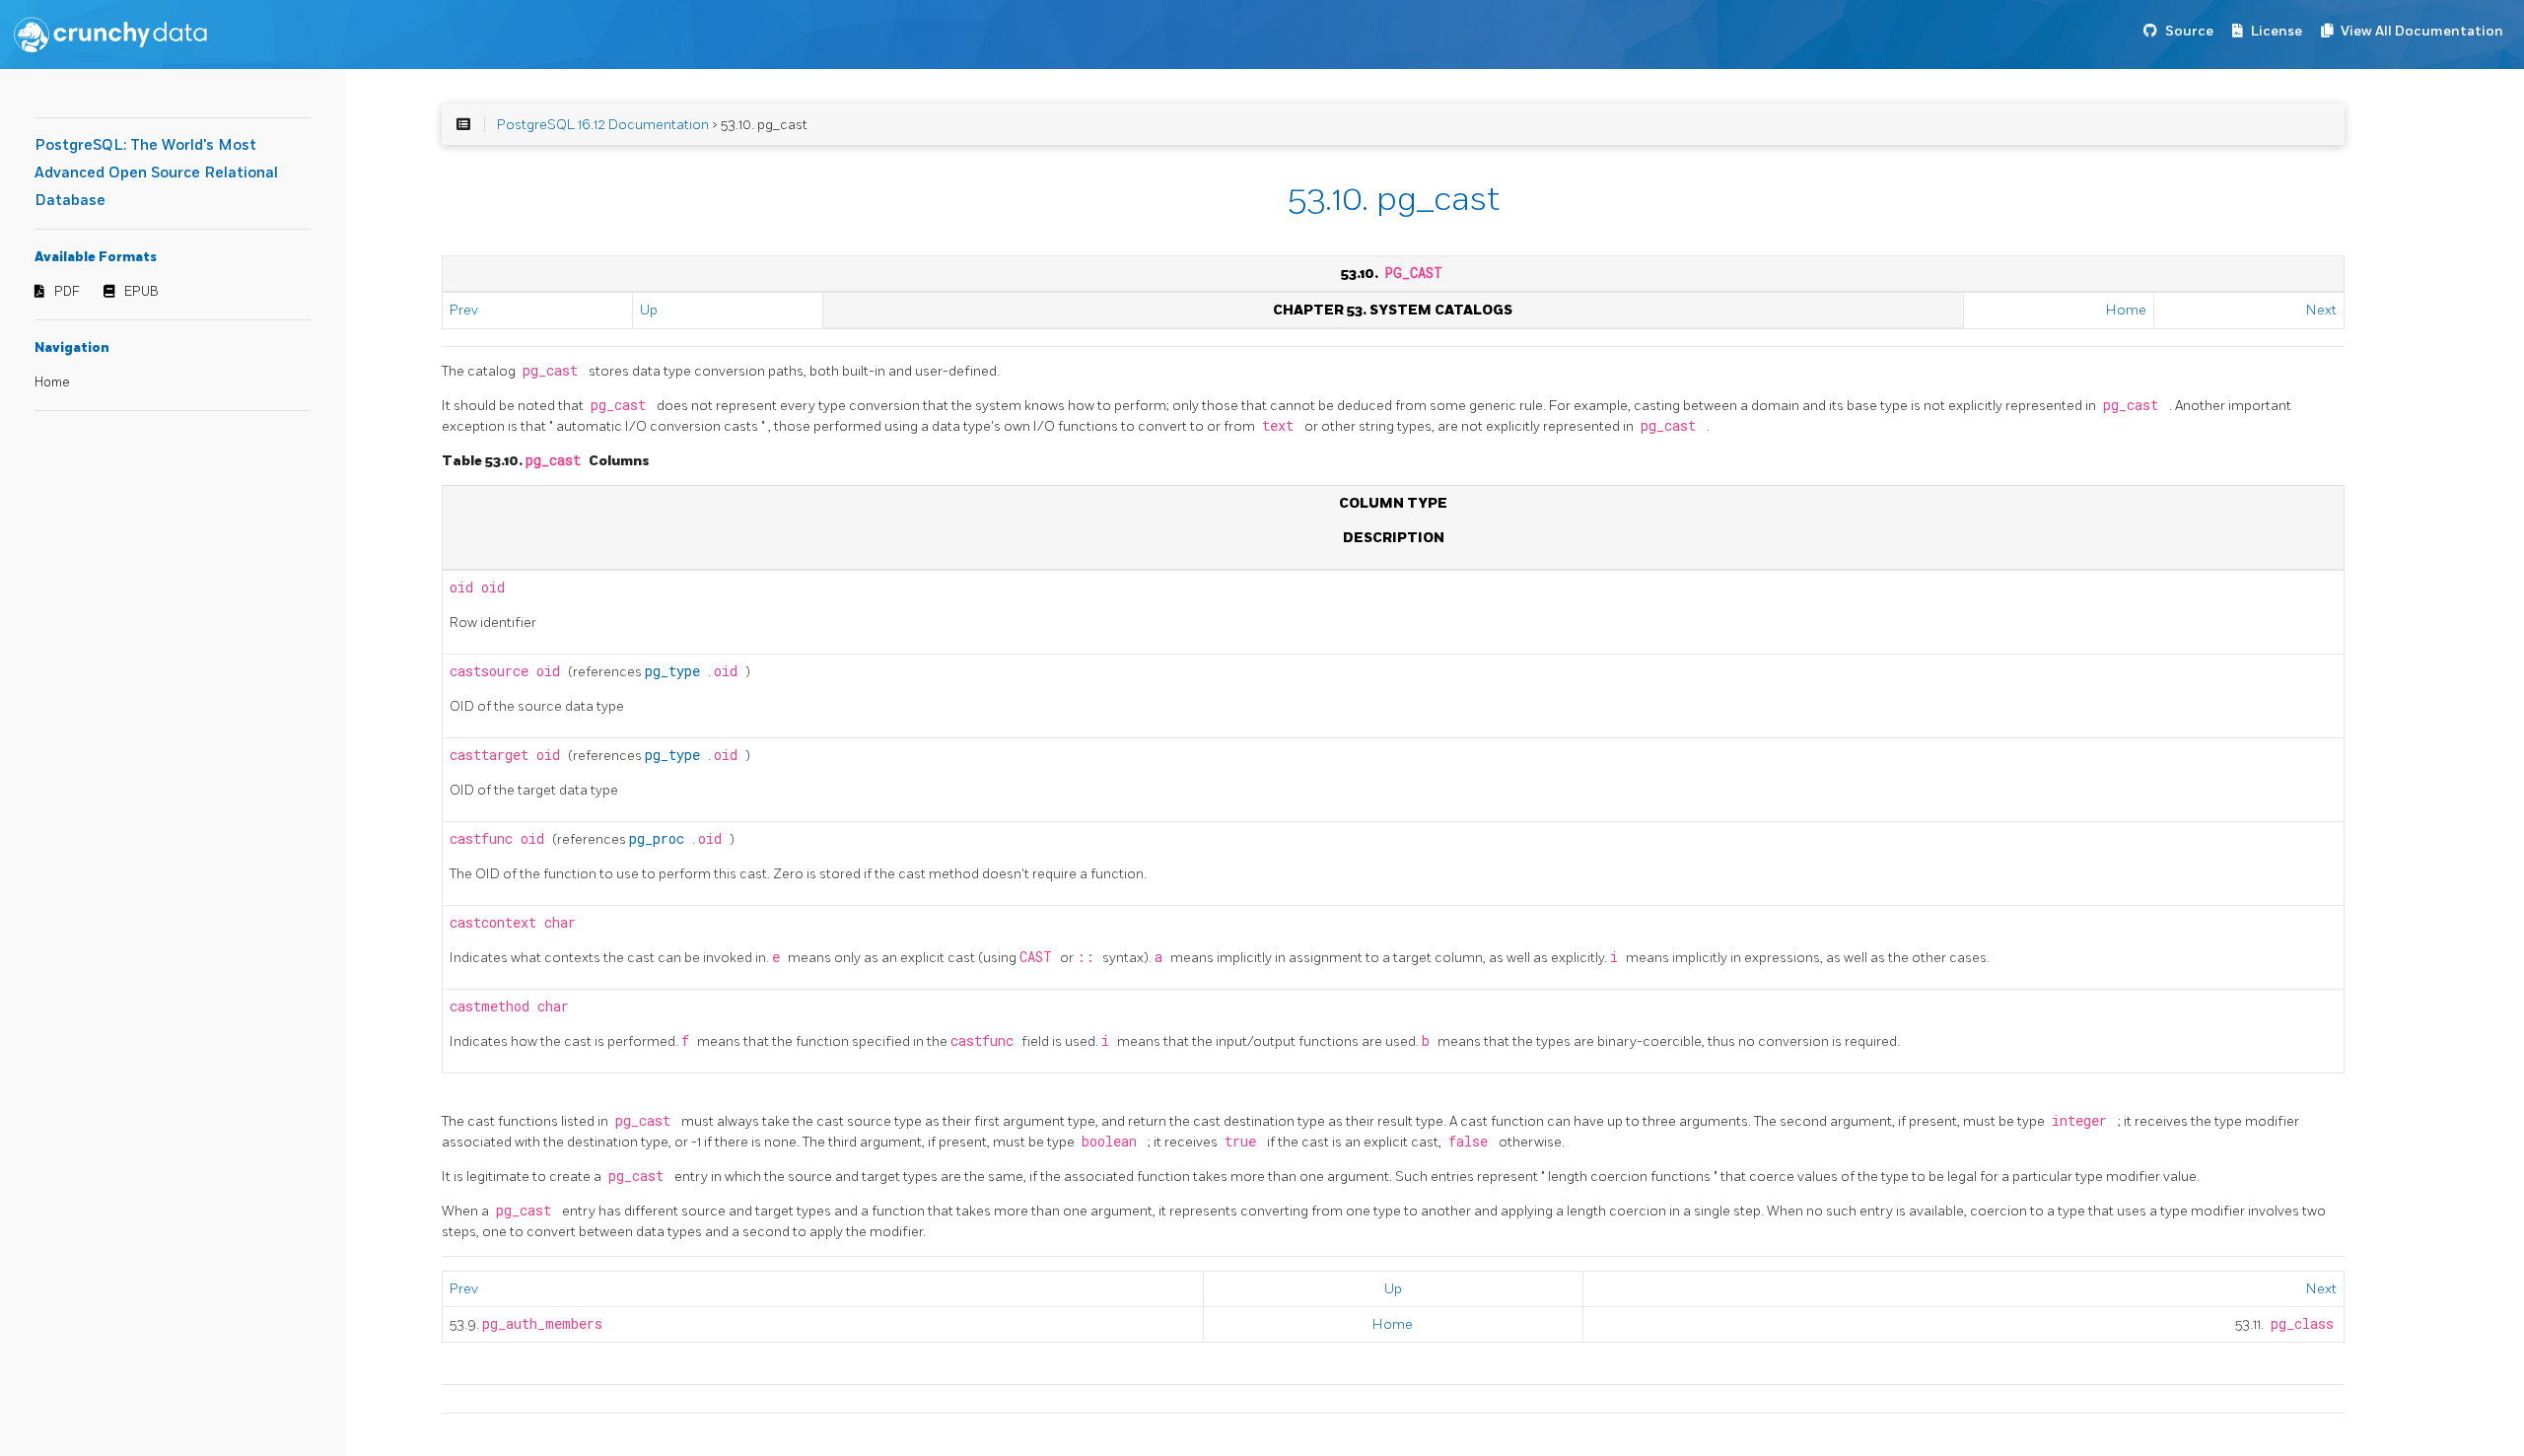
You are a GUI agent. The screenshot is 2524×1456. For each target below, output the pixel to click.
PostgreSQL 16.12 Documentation (603, 125)
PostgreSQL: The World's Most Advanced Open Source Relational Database (156, 173)
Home (52, 382)
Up (649, 310)
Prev (464, 310)
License (2277, 31)
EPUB (141, 292)
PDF (67, 292)
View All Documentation (2422, 31)
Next (2321, 310)
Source (2189, 31)
